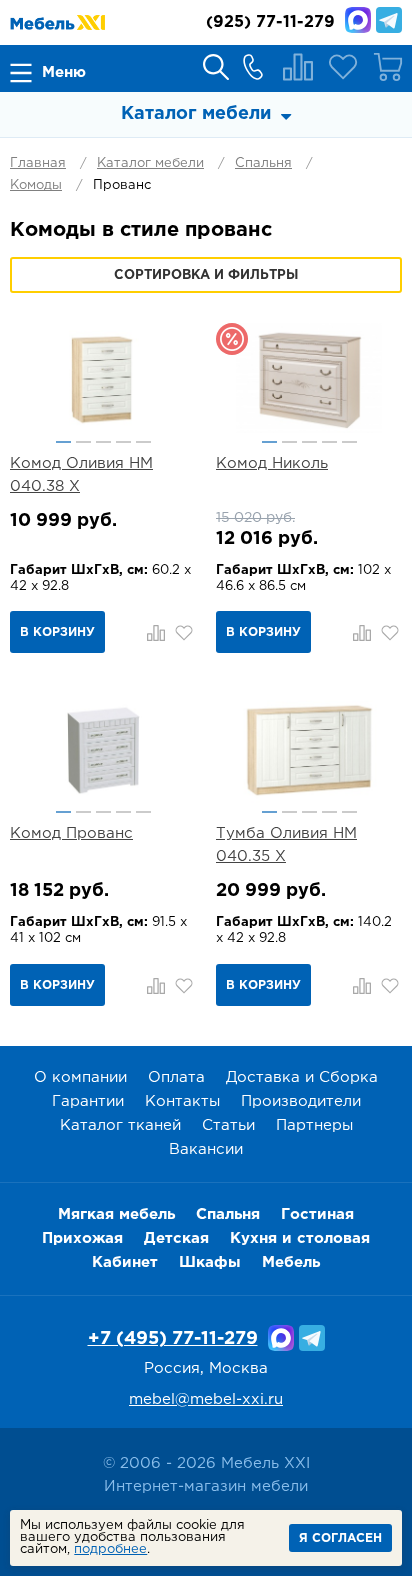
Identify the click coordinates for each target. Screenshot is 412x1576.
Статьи (228, 1125)
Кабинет (125, 1262)
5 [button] (143, 442)
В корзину (57, 632)
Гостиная (317, 1214)
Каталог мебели (150, 163)
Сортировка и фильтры (206, 275)
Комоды (36, 185)
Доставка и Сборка (302, 1077)
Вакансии (206, 1149)
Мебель (291, 1262)
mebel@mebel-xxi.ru (206, 1399)
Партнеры (314, 1125)
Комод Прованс (71, 833)
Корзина (388, 67)
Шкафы (210, 1262)
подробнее (110, 1549)
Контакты (182, 1101)
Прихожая (82, 1238)
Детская (176, 1238)
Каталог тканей (120, 1125)
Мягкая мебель (116, 1214)
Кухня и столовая (300, 1238)
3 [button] (103, 442)
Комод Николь (272, 463)
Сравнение (298, 67)
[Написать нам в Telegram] (389, 20)
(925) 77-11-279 (270, 22)
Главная (38, 163)
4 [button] (123, 442)
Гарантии (88, 1101)
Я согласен (340, 1538)
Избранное (343, 67)
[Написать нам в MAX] (358, 20)
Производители (301, 1101)
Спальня (263, 163)
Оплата (176, 1077)
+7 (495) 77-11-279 (173, 1339)
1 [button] (63, 442)
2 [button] (83, 442)
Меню (64, 72)
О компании (80, 1077)
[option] (103, 378)
